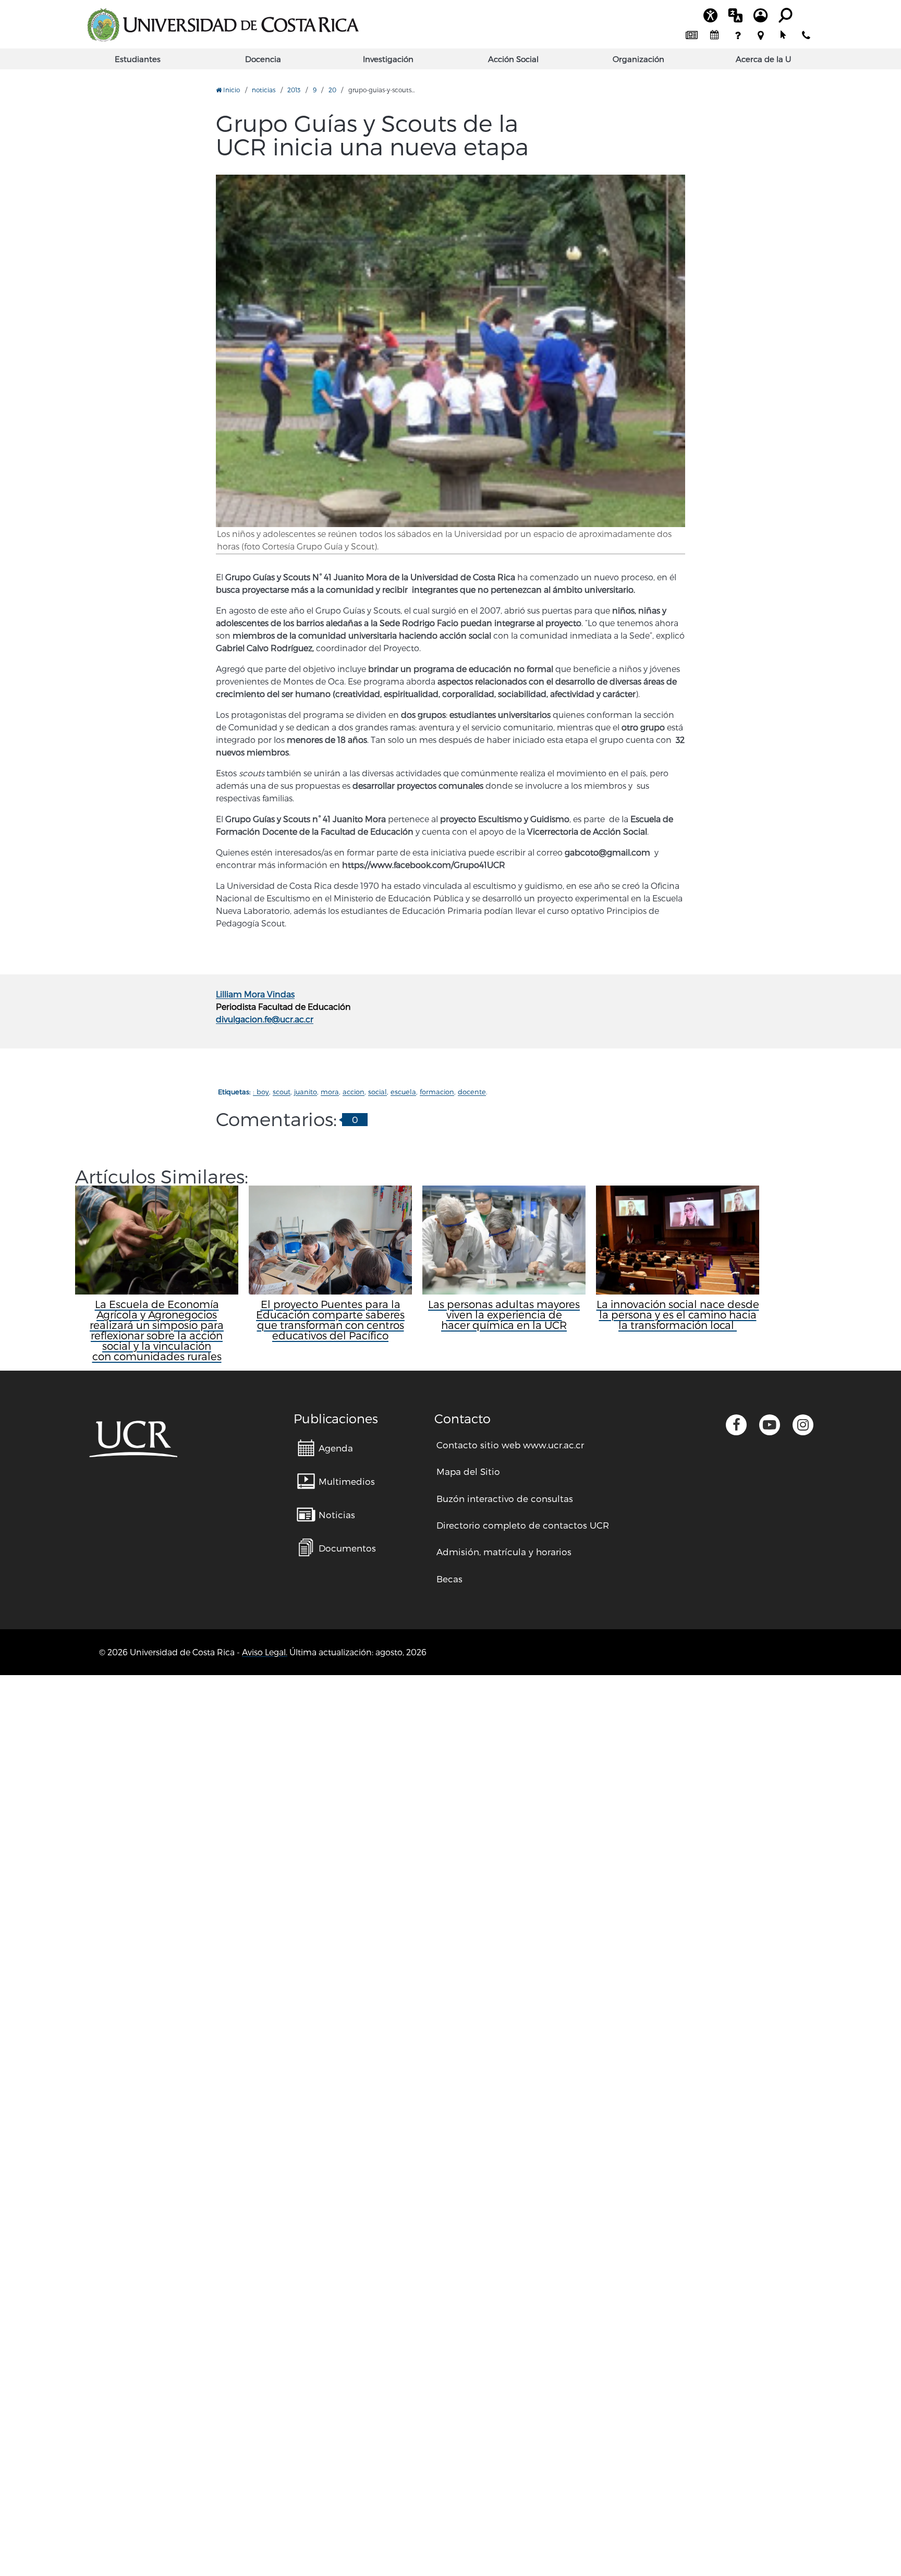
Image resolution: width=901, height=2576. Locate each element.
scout (282, 1092)
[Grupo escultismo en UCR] (451, 351)
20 (332, 90)
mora (330, 1092)
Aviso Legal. (265, 1652)
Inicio (231, 90)
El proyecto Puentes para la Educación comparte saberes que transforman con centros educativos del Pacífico (330, 1320)
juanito (306, 1092)
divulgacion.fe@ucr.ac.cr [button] (265, 1019)
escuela (403, 1092)
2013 (294, 90)
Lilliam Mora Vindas (255, 994)
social (378, 1092)
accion (354, 1092)
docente (472, 1092)
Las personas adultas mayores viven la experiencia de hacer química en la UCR (504, 1314)
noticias (264, 90)
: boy (261, 1092)
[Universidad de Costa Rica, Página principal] (223, 25)
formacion (437, 1092)
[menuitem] (691, 35)
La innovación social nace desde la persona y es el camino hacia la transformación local (678, 1314)
